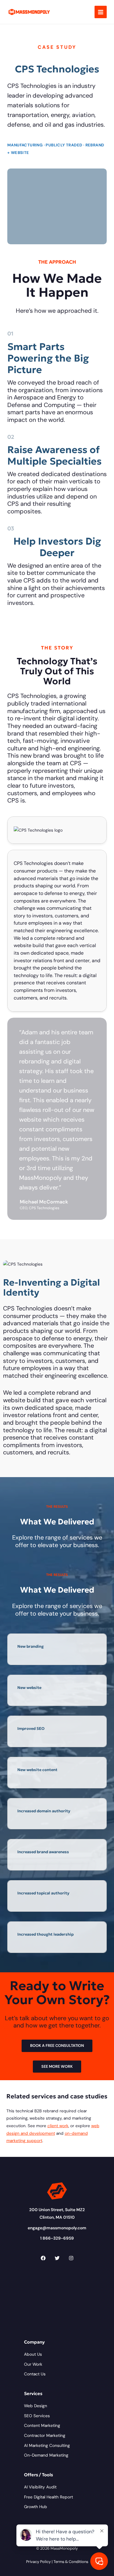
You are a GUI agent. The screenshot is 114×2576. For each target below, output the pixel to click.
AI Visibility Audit (40, 2487)
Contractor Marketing (45, 2435)
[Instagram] (71, 2258)
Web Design (36, 2406)
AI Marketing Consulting (47, 2445)
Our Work (33, 2364)
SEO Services (37, 2416)
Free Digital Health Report (48, 2497)
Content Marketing (42, 2425)
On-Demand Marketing (46, 2455)
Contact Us (35, 2374)
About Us (33, 2354)
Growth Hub (36, 2507)
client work (58, 2126)
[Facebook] (43, 2258)
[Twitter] (57, 2258)
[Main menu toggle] (101, 12)
